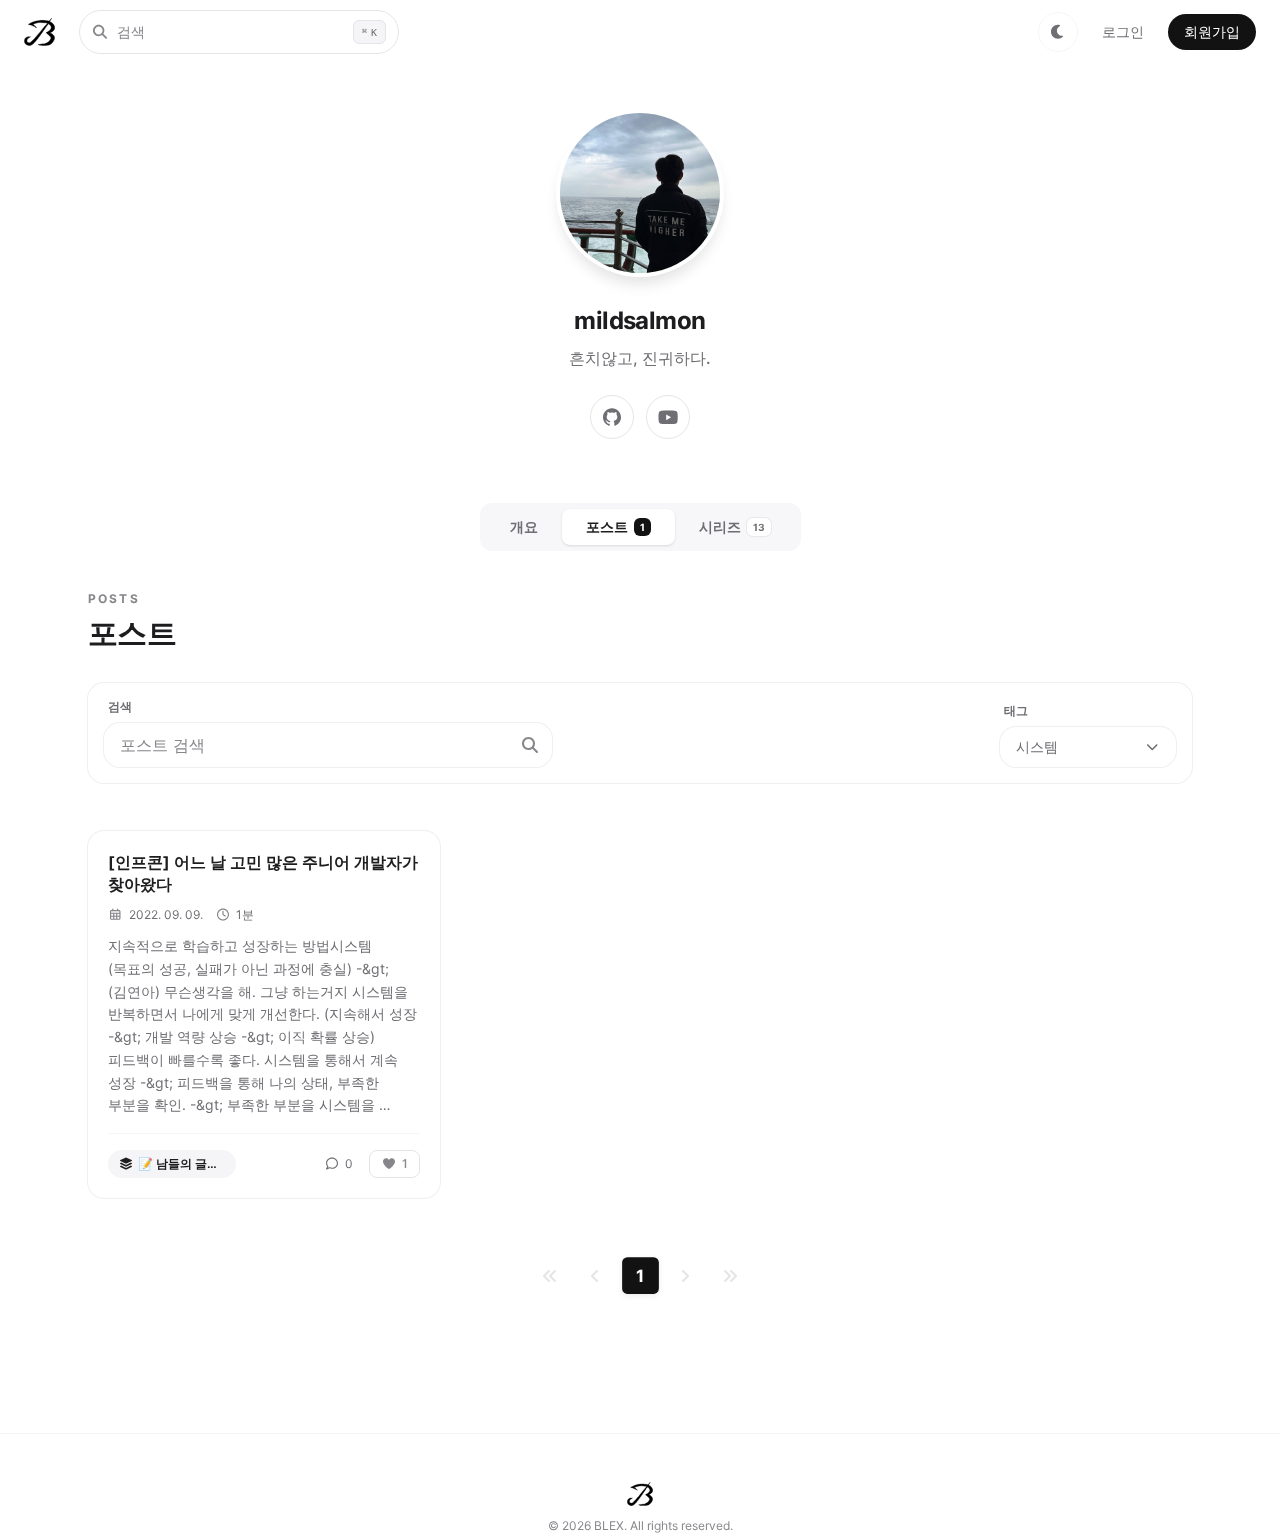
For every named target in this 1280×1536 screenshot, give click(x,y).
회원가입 (1212, 31)
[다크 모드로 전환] (1058, 32)
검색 (120, 706)
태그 (1016, 710)
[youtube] (668, 417)
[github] (612, 417)
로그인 (1123, 31)
